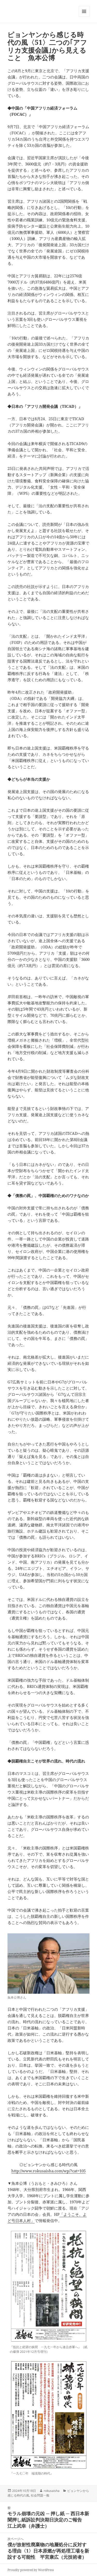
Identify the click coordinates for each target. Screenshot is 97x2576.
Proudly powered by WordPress (31, 2570)
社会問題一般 (40, 2495)
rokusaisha (52, 2491)
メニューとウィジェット (84, 17)
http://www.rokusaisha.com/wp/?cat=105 (48, 2171)
